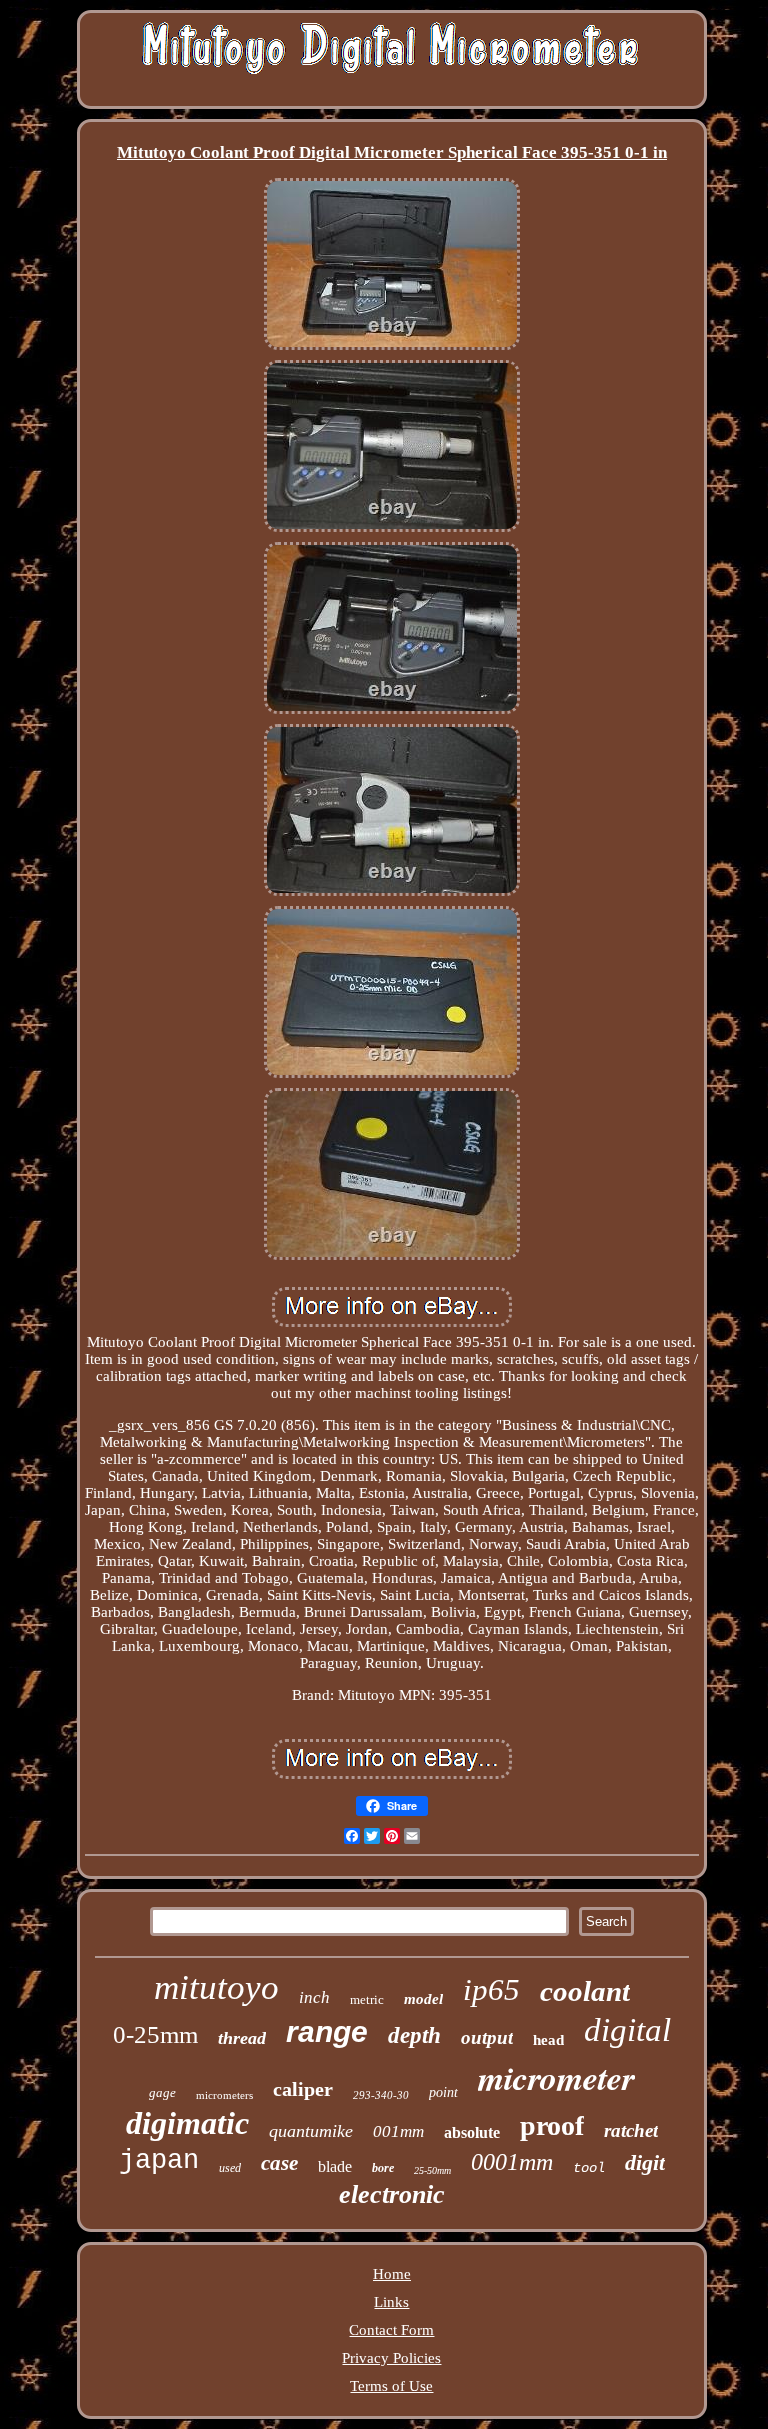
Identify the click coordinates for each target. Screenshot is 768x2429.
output (487, 2037)
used (230, 2168)
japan (159, 2161)
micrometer (556, 2077)
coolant (585, 1991)
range (327, 2031)
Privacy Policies (391, 2358)
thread (242, 2038)
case (279, 2163)
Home (392, 2274)
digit (645, 2162)
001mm (398, 2131)
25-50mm (432, 2170)
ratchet (631, 2130)
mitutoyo (216, 1987)
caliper (303, 2089)
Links (391, 2302)
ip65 (491, 1989)
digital (627, 2030)
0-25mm (155, 2034)
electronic (392, 2194)
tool (589, 2168)
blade (335, 2166)
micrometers (224, 2095)
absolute (472, 2132)
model (423, 1999)
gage (162, 2092)
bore (383, 2168)
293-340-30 (381, 2095)
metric (367, 1999)
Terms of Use (391, 2386)
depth (414, 2035)
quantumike (311, 2131)
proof (552, 2125)
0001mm (512, 2162)
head (548, 2040)
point (443, 2092)
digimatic (187, 2123)
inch (314, 1997)
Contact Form (391, 2330)
